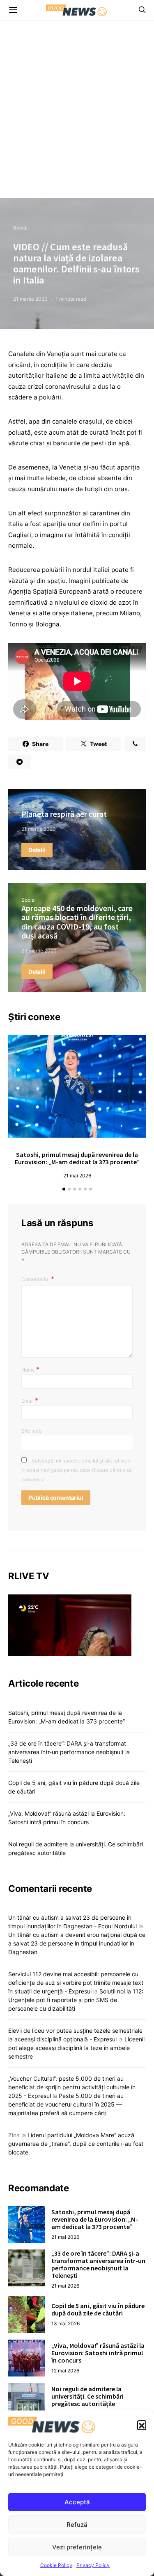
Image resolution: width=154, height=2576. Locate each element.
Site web (31, 1431)
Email (30, 1400)
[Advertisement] (77, 117)
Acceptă (77, 2502)
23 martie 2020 (39, 951)
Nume (30, 1369)
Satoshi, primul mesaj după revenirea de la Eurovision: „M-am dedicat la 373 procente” (77, 1158)
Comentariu (35, 1279)
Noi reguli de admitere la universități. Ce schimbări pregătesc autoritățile (87, 2396)
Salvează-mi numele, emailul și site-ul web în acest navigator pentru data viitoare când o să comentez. (77, 1470)
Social (20, 228)
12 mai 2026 (65, 2371)
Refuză (77, 2525)
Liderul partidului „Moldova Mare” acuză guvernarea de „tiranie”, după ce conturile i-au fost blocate (76, 2144)
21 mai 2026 (77, 1176)
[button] (142, 2425)
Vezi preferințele (77, 2547)
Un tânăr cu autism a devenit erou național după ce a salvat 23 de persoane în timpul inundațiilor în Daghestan (77, 1943)
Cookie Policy (56, 2565)
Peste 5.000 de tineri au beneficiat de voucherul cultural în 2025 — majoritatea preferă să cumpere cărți (66, 2104)
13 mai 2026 (66, 2323)
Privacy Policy (93, 2565)
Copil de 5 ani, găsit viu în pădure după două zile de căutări (98, 2309)
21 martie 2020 (30, 299)
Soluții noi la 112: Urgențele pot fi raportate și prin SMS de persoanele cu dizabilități (76, 2000)
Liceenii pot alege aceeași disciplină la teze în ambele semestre (76, 2048)
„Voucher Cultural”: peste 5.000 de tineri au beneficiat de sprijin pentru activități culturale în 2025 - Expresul (72, 2087)
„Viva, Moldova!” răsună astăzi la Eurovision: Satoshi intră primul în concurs (98, 2353)
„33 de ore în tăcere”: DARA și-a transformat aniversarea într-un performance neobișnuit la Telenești (69, 1752)
